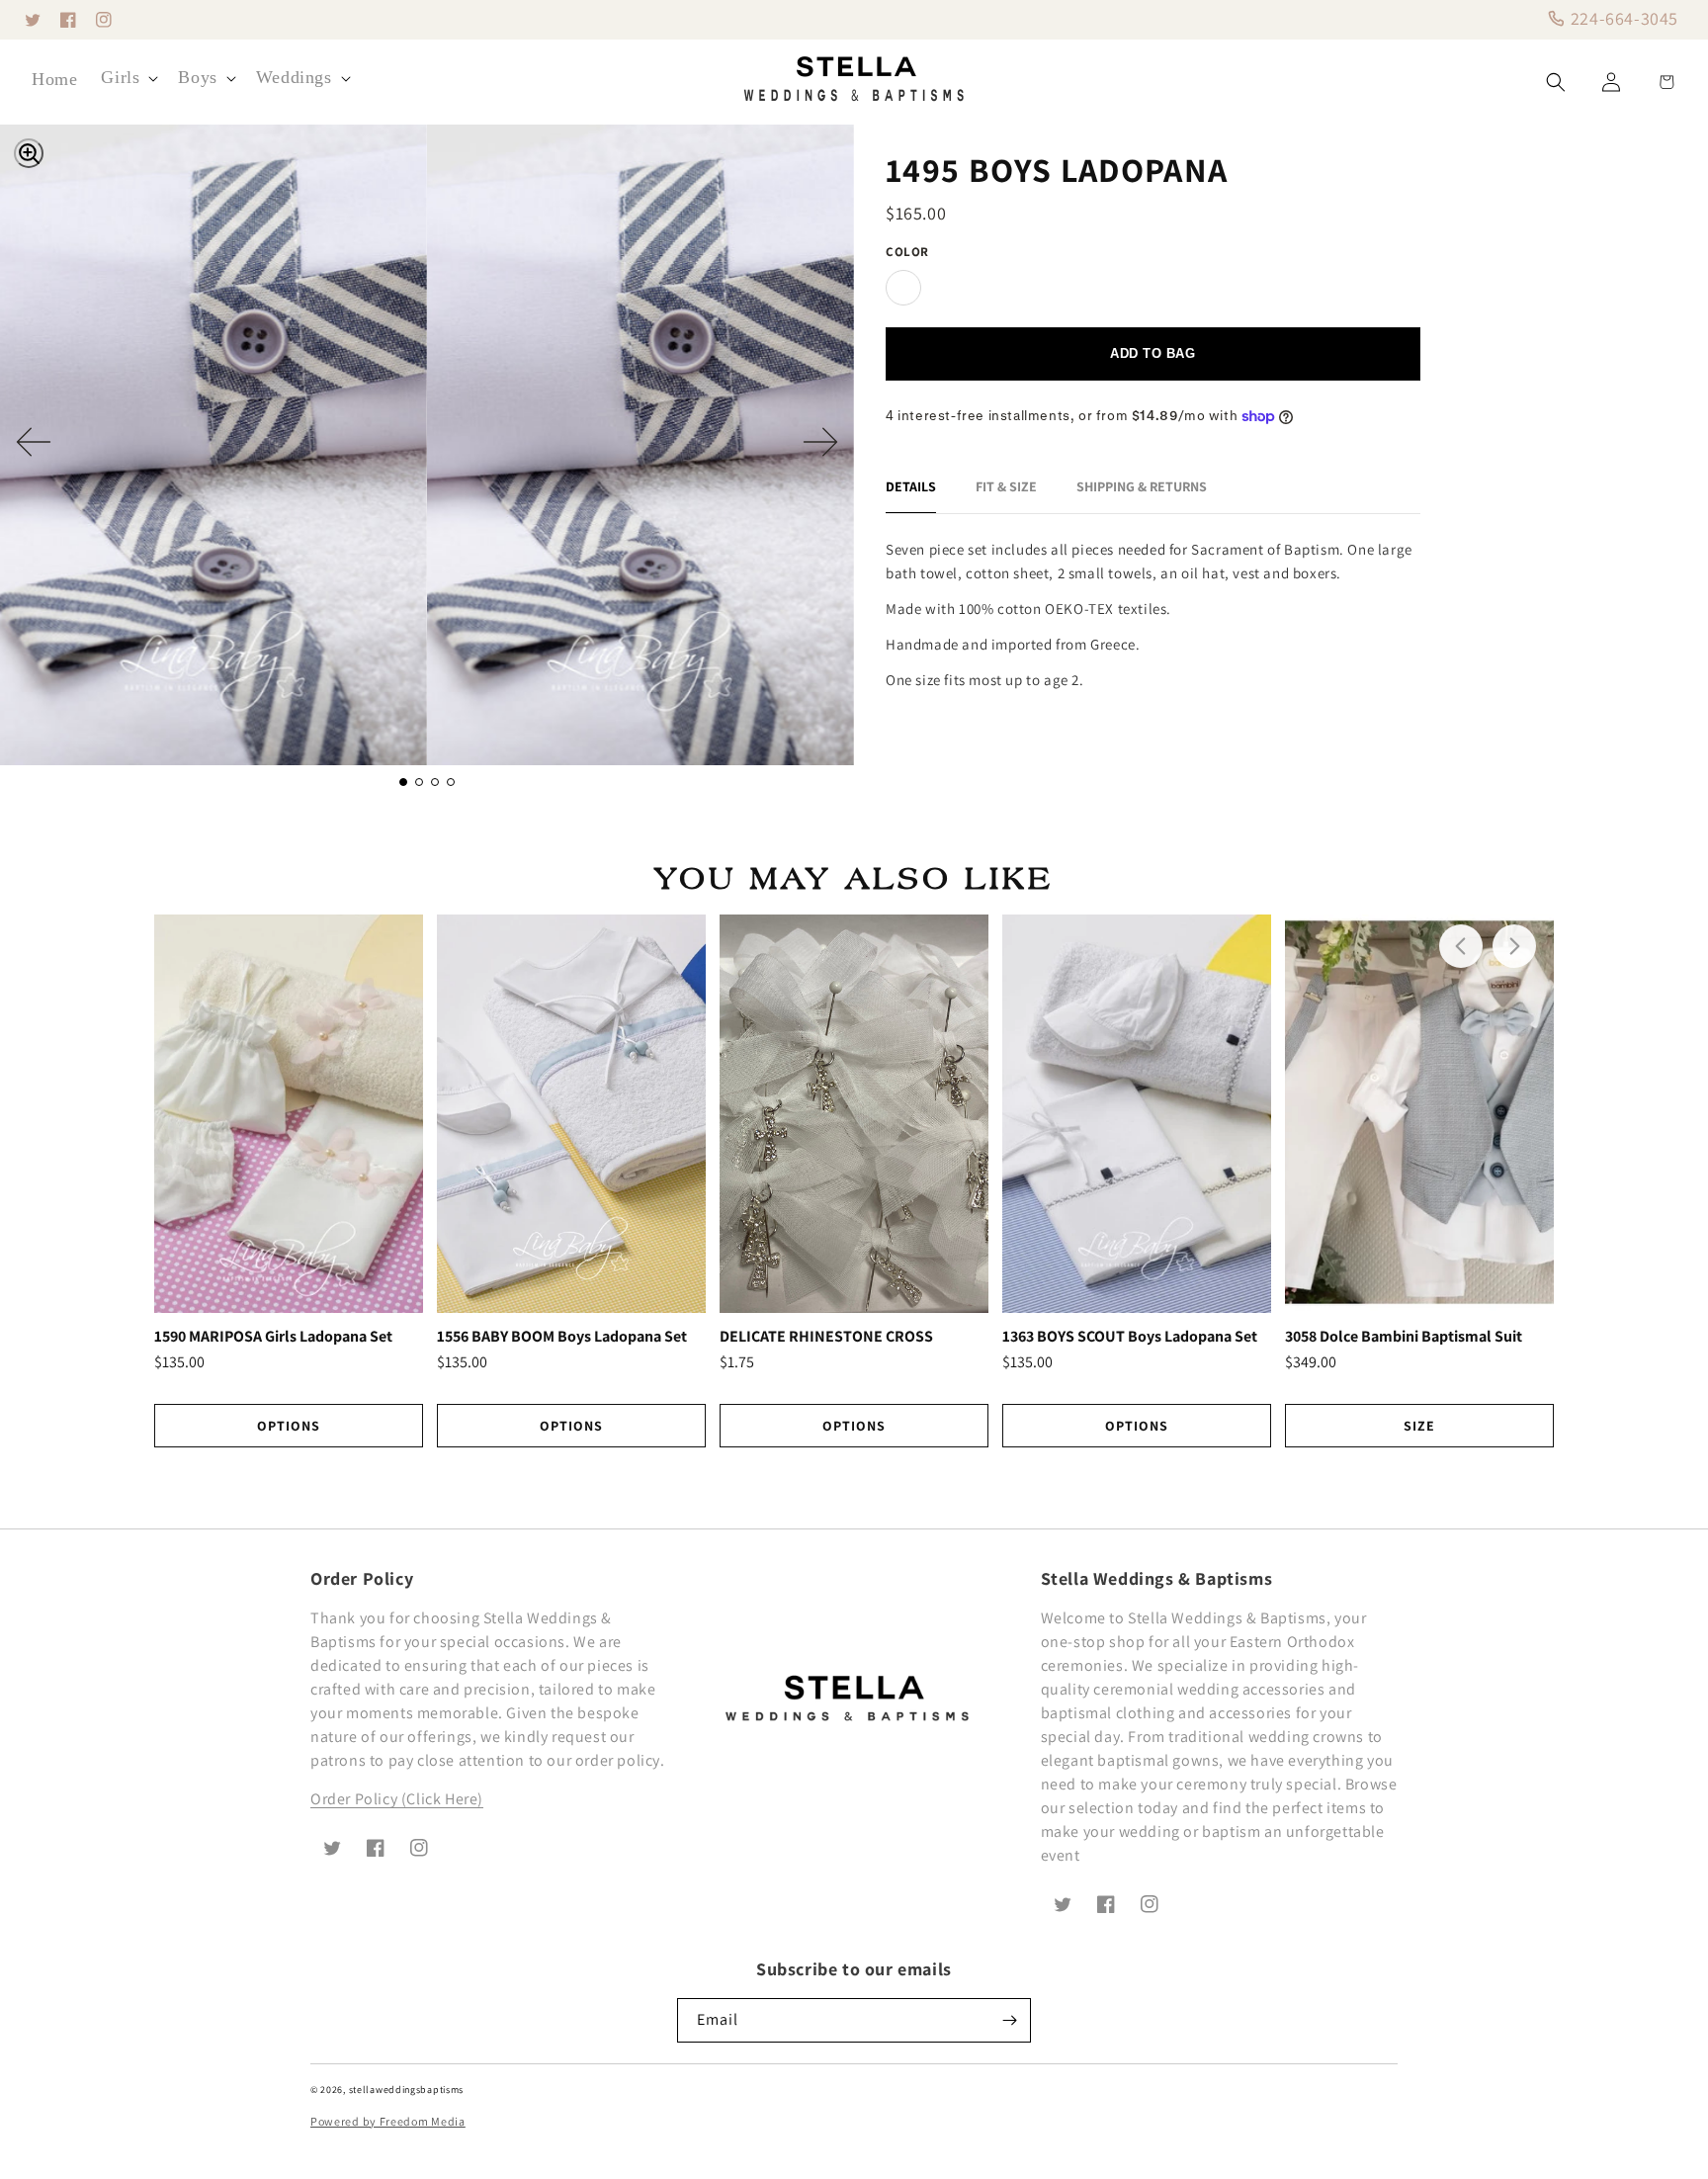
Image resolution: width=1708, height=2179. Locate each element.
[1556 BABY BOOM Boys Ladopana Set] (571, 1114)
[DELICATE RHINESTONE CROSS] (854, 1114)
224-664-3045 (1622, 18)
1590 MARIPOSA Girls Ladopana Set (273, 1337)
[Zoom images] (29, 153)
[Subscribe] (1009, 2020)
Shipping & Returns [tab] (1142, 486)
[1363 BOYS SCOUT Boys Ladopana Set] (1137, 1114)
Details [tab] (911, 486)
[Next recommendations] (1514, 946)
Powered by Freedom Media (388, 2121)
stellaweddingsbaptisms (406, 2090)
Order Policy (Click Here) (397, 1799)
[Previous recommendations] (1461, 946)
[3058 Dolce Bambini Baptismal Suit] (1419, 1114)
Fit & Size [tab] (1006, 486)
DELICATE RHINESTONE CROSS (826, 1337)
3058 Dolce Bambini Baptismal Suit (1404, 1337)
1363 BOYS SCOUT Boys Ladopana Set (1130, 1337)
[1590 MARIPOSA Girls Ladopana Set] (289, 1114)
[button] (128, 78)
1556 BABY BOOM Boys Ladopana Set (562, 1337)
